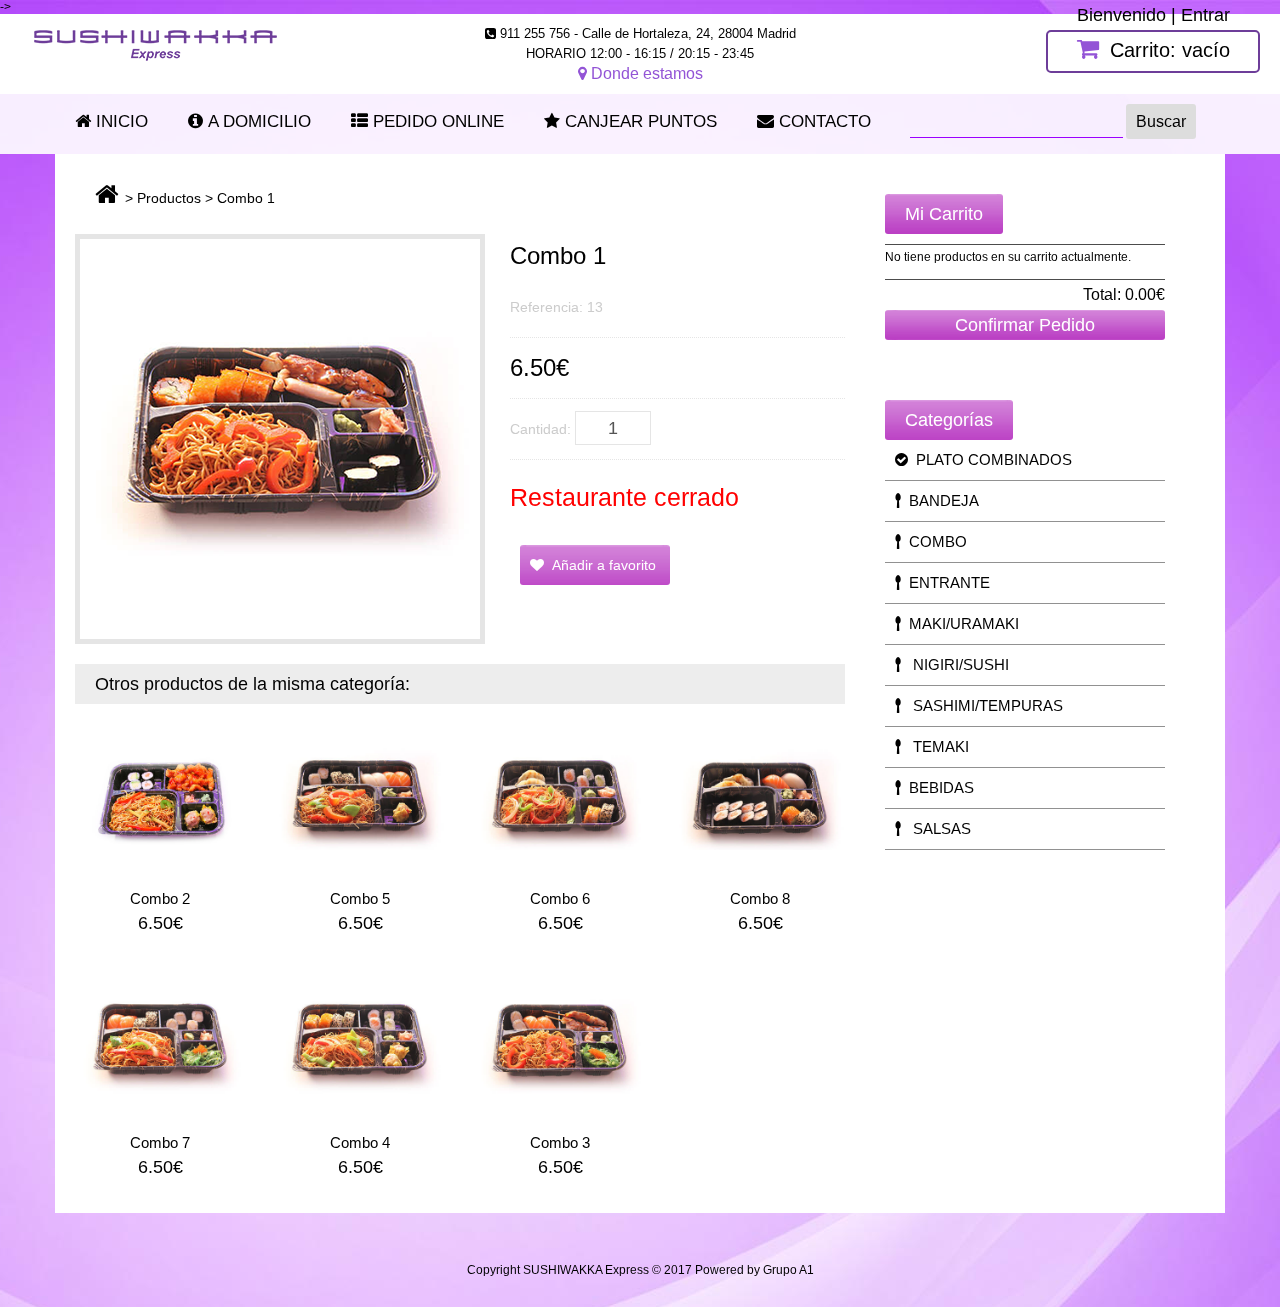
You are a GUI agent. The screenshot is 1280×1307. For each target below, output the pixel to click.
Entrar (1205, 15)
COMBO (934, 541)
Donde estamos (645, 73)
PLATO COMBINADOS (990, 459)
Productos (169, 198)
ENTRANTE (945, 582)
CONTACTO (822, 121)
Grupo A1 (788, 1270)
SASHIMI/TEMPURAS (982, 705)
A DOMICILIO (257, 121)
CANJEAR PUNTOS (638, 121)
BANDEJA (940, 500)
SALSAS (936, 828)
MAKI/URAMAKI (960, 623)
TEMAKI (935, 746)
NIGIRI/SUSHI (955, 664)
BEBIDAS (937, 787)
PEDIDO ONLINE (436, 121)
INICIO (119, 121)
